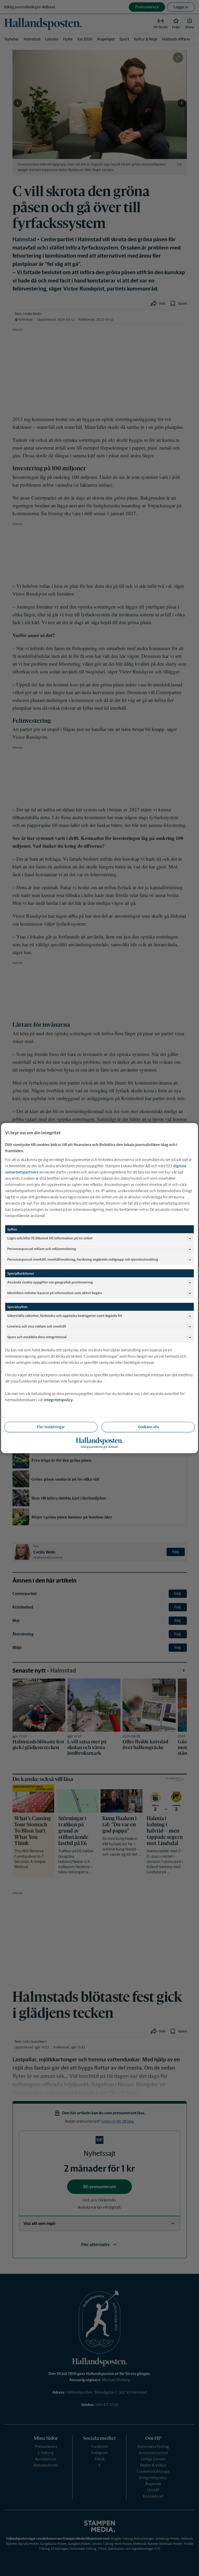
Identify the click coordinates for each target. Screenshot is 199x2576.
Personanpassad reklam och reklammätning (42, 1249)
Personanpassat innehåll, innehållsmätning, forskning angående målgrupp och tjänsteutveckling (83, 1259)
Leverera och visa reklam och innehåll (37, 1326)
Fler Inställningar (51, 1427)
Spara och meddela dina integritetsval (37, 1337)
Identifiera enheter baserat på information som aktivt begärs (55, 1293)
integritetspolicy (58, 1400)
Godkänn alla (148, 1427)
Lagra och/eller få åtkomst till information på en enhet (50, 1238)
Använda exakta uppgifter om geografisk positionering (50, 1282)
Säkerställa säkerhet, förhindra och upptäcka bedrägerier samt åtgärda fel (65, 1316)
